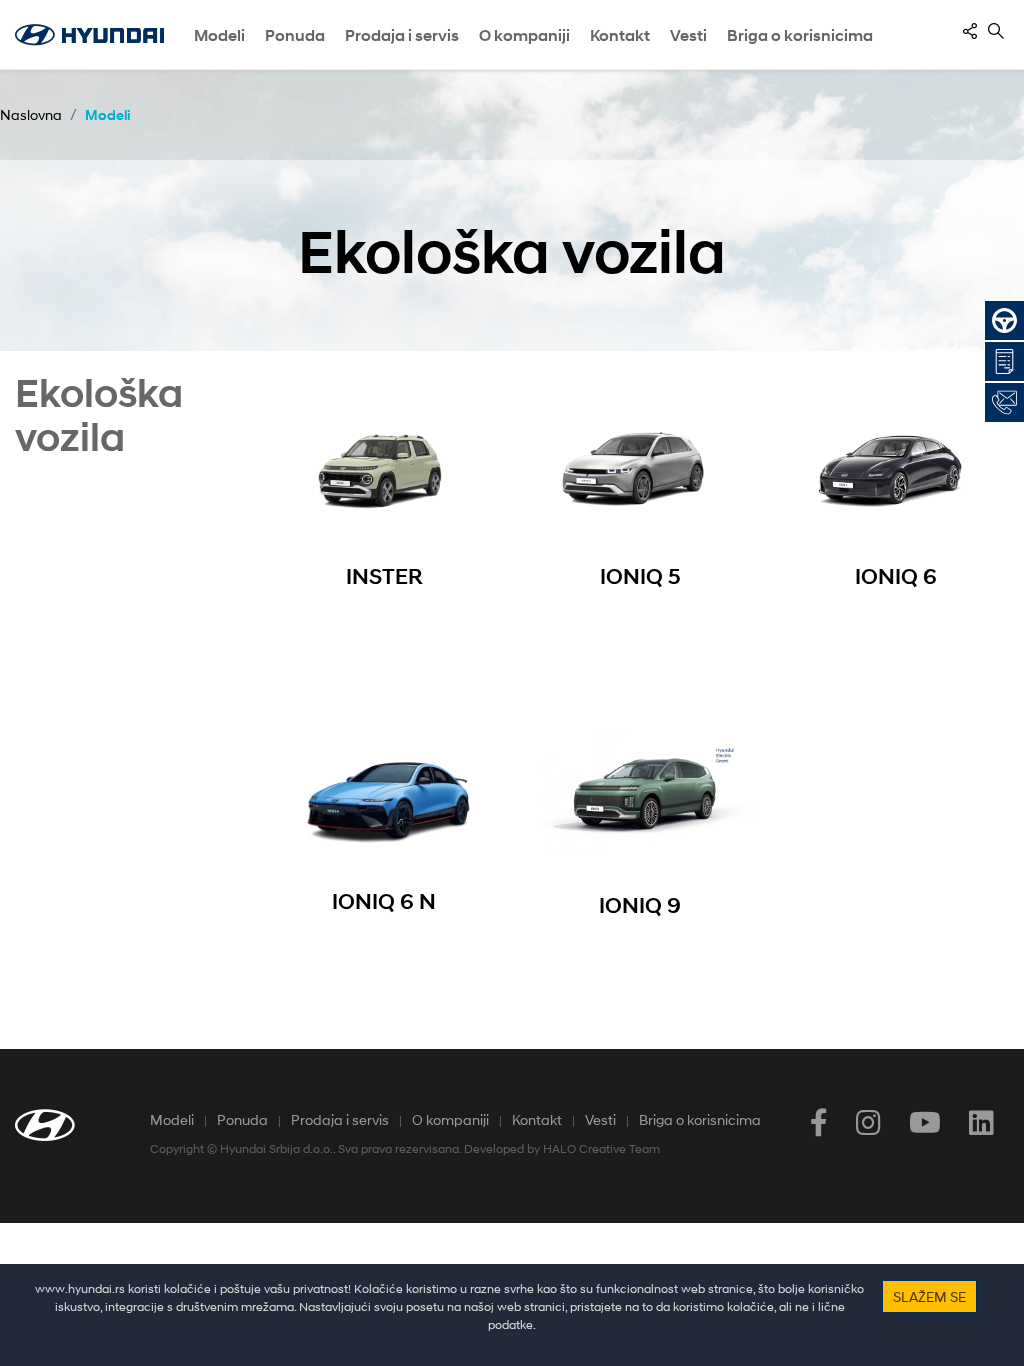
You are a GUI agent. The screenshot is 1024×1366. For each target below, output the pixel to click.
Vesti (688, 35)
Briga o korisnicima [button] (800, 35)
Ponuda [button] (295, 35)
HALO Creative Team (601, 1148)
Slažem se (929, 1296)
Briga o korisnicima (700, 1119)
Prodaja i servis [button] (402, 35)
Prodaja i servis (340, 1119)
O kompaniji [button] (524, 35)
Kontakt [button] (620, 35)
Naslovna (31, 114)
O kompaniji (450, 1119)
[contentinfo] (970, 31)
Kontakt (537, 1119)
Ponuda (242, 1119)
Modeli (219, 35)
